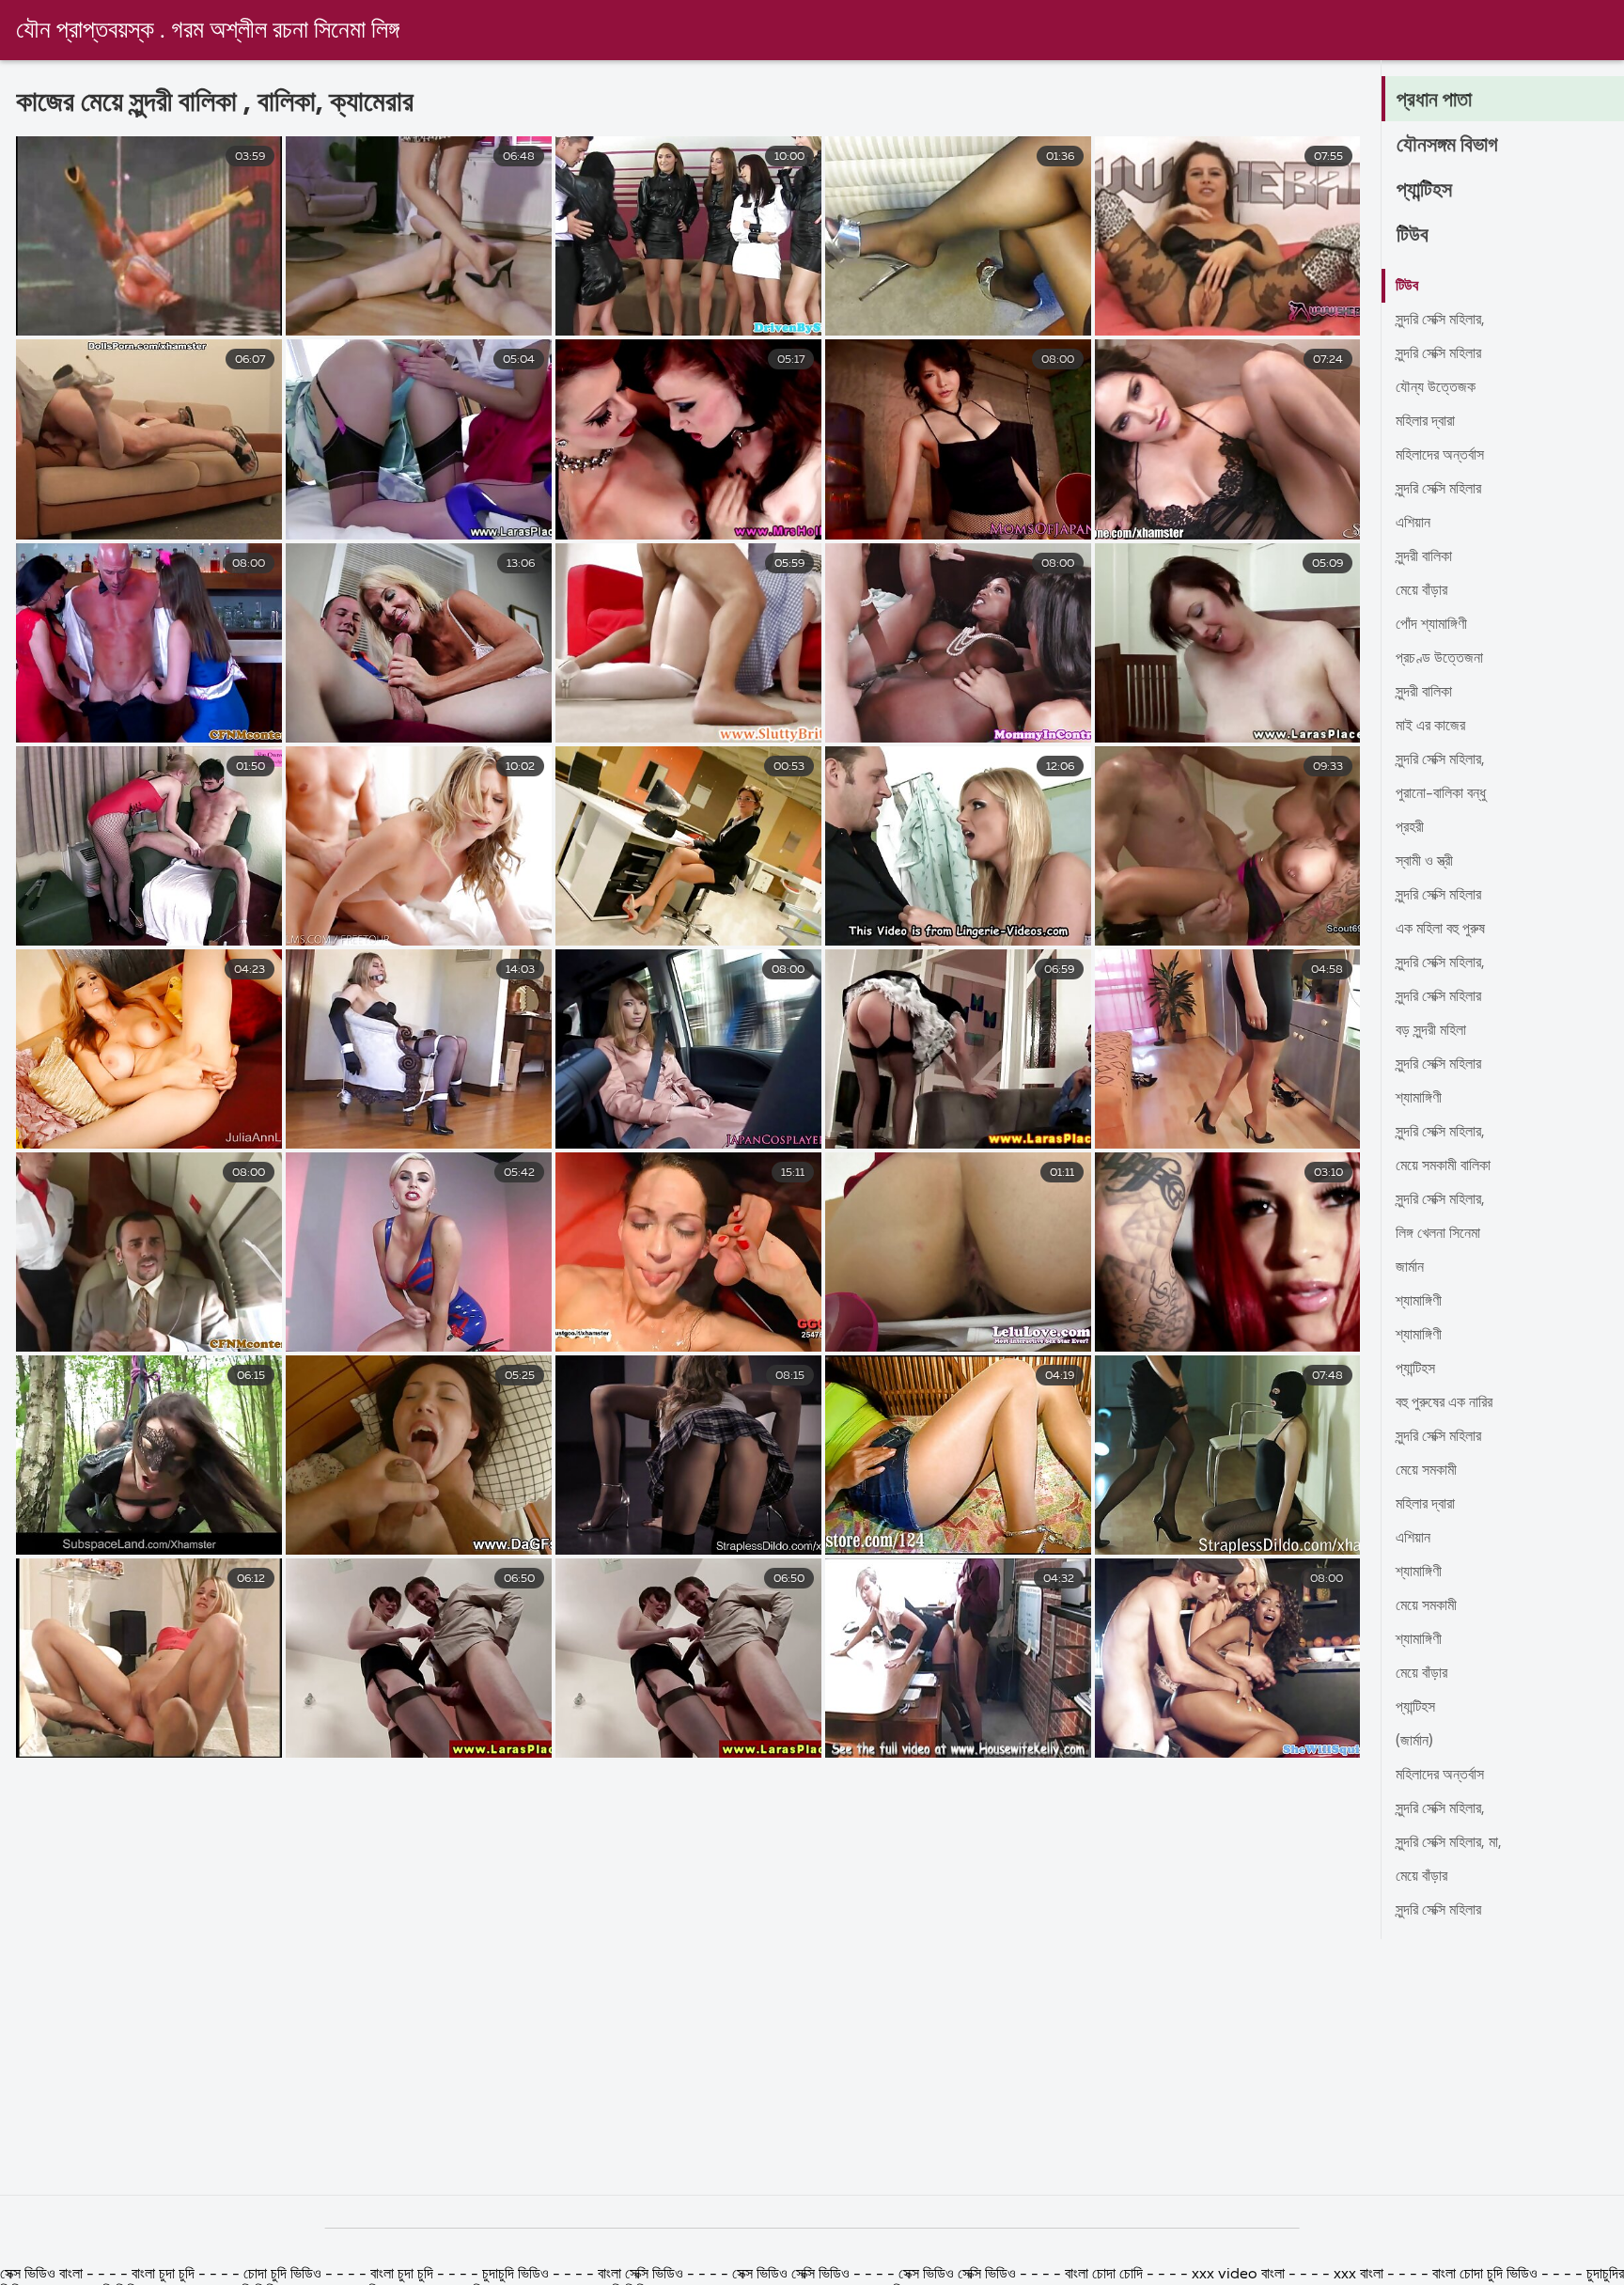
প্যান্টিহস (1424, 191)
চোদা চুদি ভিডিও (282, 2275)
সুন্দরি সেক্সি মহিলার (1438, 354)
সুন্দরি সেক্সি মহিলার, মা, (1449, 1843)
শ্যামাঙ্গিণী (1419, 1099)
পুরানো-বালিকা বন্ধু (1441, 794)
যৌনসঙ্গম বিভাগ (1447, 146)
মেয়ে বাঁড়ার (1421, 591)
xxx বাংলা (1359, 2275)
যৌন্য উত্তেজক (1436, 388)
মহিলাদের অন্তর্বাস (1440, 456)
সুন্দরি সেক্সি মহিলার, (1440, 321)
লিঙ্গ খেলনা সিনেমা (1438, 1234)
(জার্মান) (1414, 1742)
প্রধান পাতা (1434, 101)
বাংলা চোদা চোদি (1104, 2275)
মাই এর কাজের (1430, 727)
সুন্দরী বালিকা (1424, 557)
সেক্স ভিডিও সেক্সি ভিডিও (793, 2275)
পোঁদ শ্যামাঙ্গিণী (1431, 625)
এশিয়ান (1413, 524)
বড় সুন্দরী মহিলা (1431, 1031)
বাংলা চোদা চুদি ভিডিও (1485, 2275)
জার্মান (1410, 1268)
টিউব (1413, 236)
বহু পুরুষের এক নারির (1444, 1403)
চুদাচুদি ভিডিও (517, 2275)
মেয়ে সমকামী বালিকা (1443, 1166)
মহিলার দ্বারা (1425, 422)
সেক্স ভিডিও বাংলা (41, 2275)
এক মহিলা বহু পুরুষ (1440, 930)
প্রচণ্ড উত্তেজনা (1439, 659)
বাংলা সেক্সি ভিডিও (640, 2275)
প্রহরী (1410, 828)
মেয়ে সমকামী (1426, 1471)
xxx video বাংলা (1240, 2275)
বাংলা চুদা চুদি (165, 2275)
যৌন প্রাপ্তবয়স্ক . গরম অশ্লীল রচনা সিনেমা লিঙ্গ (208, 31)
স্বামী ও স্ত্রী (1424, 862)
